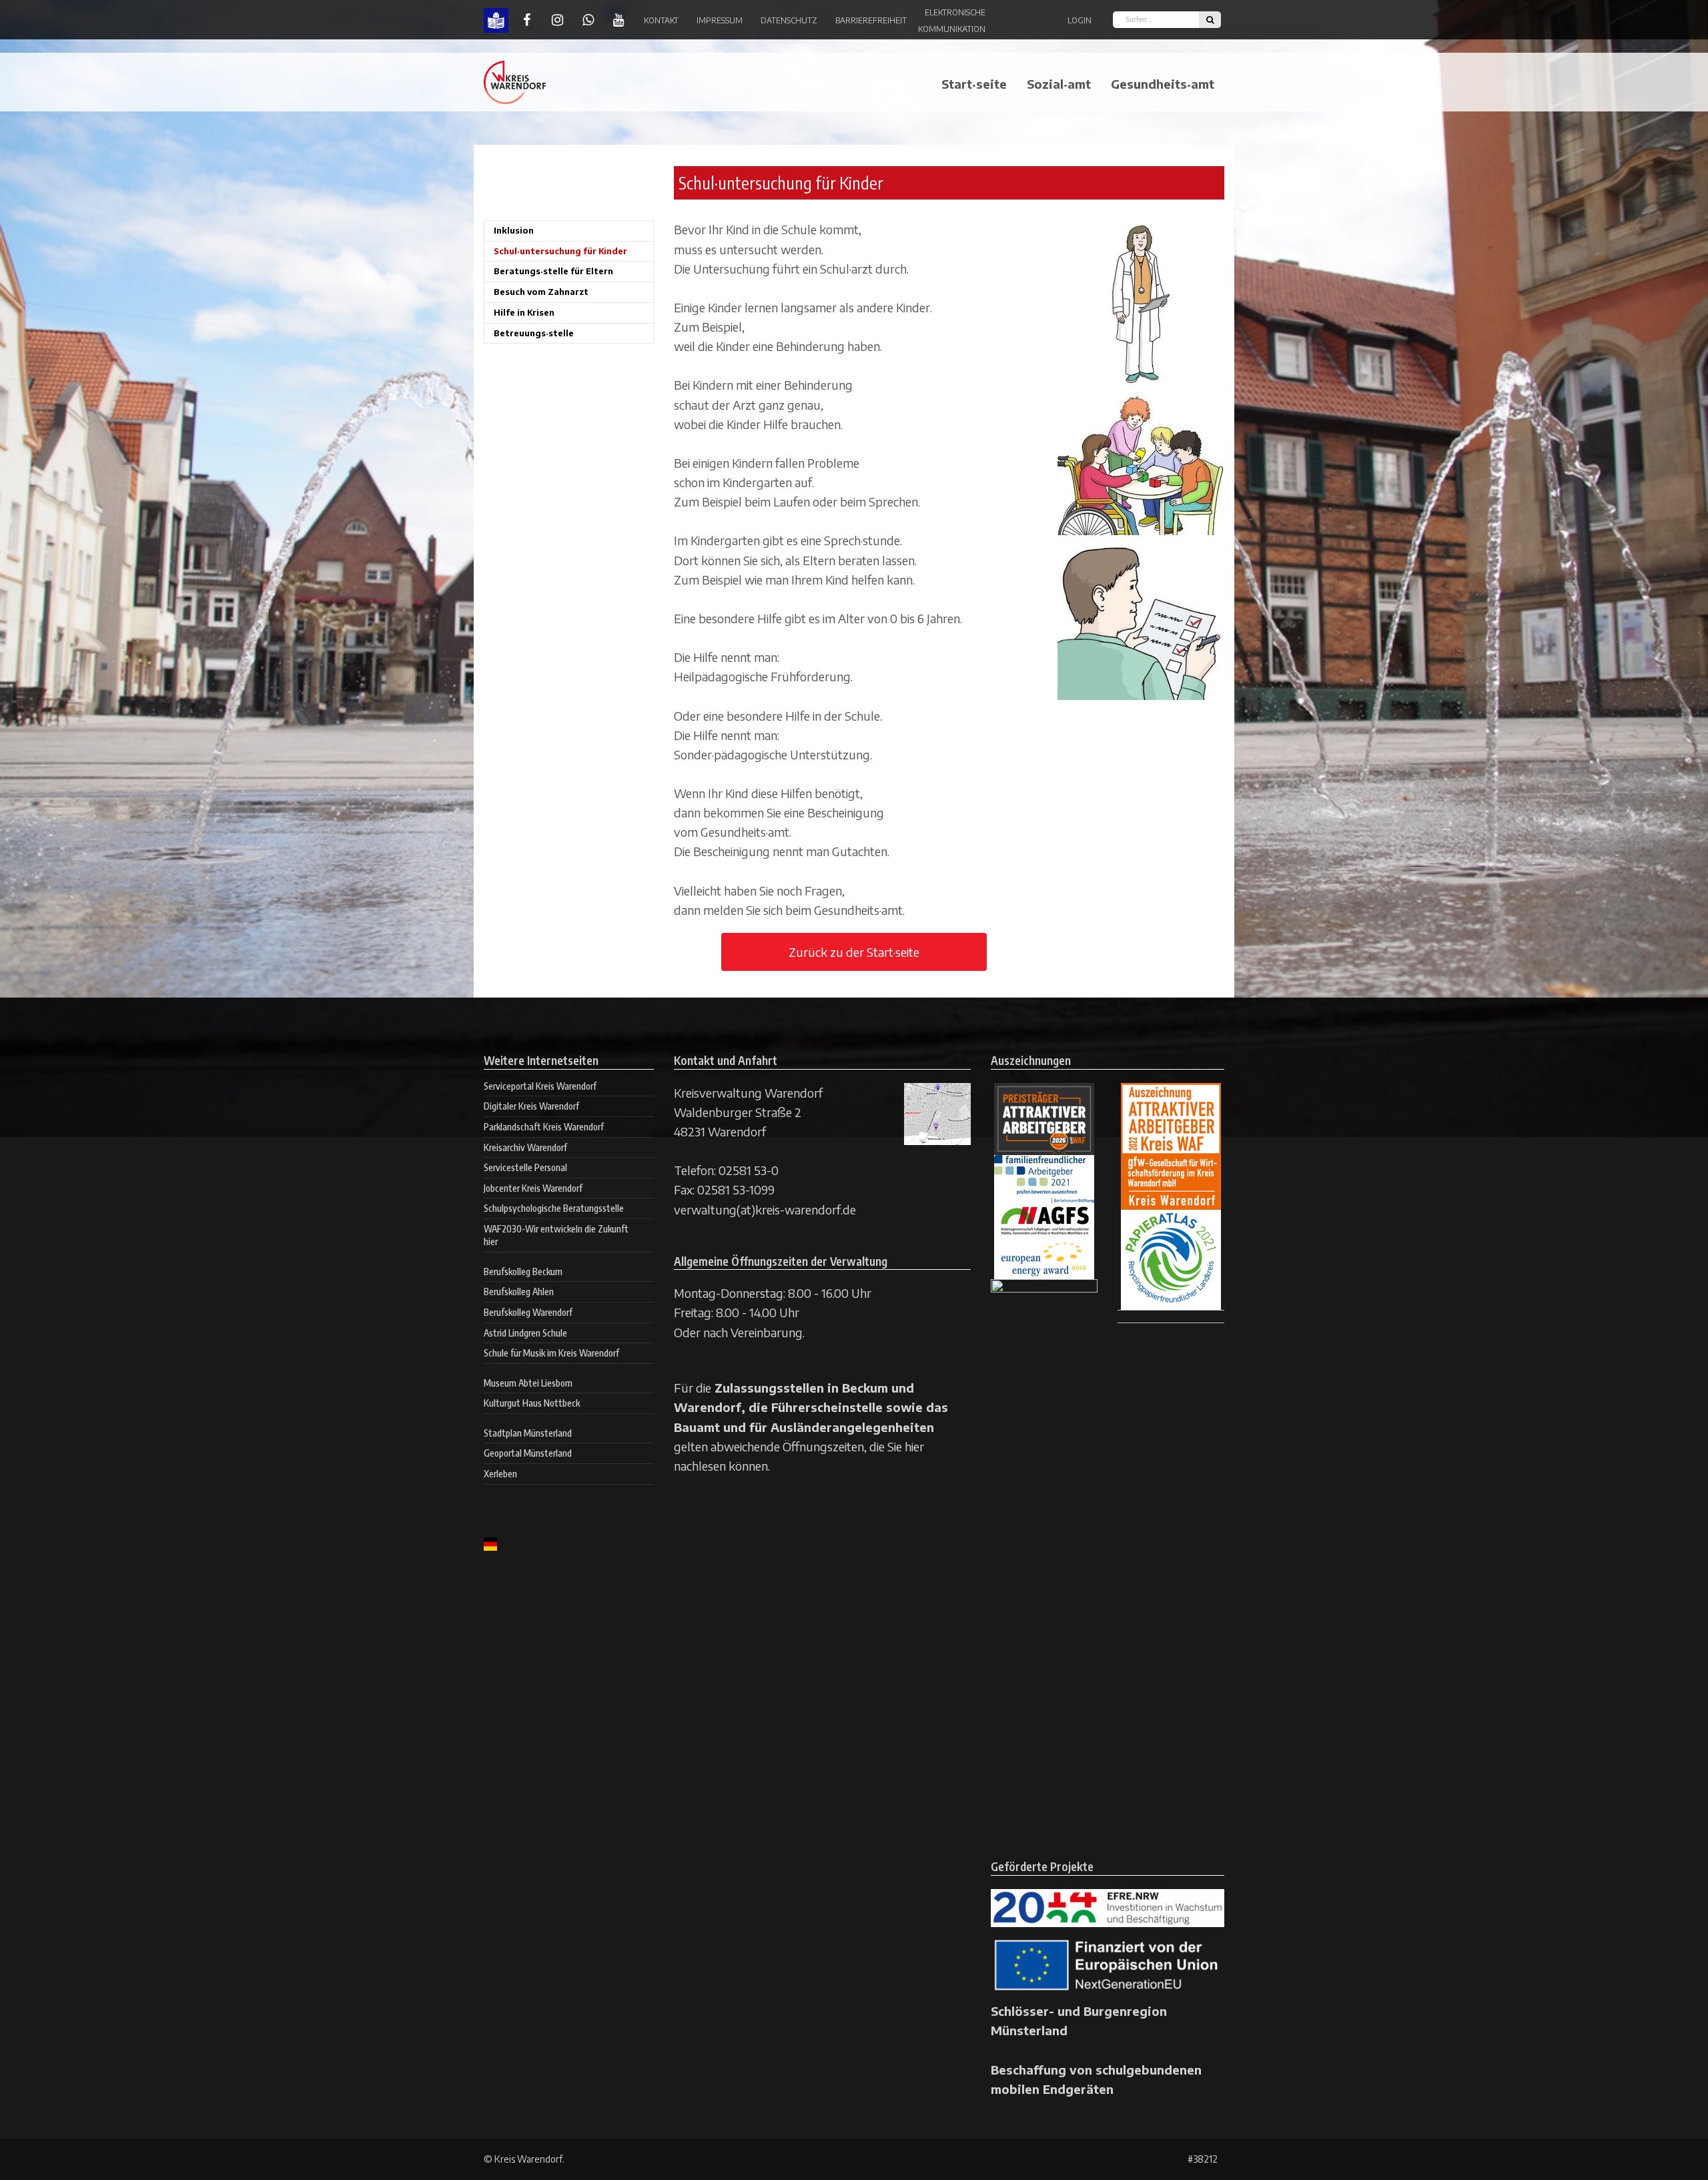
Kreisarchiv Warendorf (525, 1147)
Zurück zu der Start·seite (854, 952)
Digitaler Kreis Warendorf (531, 1106)
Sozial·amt (1059, 84)
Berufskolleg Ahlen (519, 1292)
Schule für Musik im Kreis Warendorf (551, 1353)
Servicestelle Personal (525, 1167)
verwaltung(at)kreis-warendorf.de (765, 1209)
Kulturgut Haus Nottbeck (532, 1403)
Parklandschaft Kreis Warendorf (544, 1127)
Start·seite (974, 84)
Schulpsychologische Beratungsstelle (554, 1208)
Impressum (720, 20)
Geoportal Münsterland (528, 1453)
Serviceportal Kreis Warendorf (540, 1086)
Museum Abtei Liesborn (528, 1383)
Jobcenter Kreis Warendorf (533, 1188)
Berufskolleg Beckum (523, 1271)
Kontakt (661, 20)
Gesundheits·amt (1163, 84)
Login (1080, 20)
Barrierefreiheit (871, 20)
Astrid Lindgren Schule (525, 1333)
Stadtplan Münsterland (528, 1433)
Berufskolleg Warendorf (528, 1312)
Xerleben (500, 1474)
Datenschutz (789, 20)
